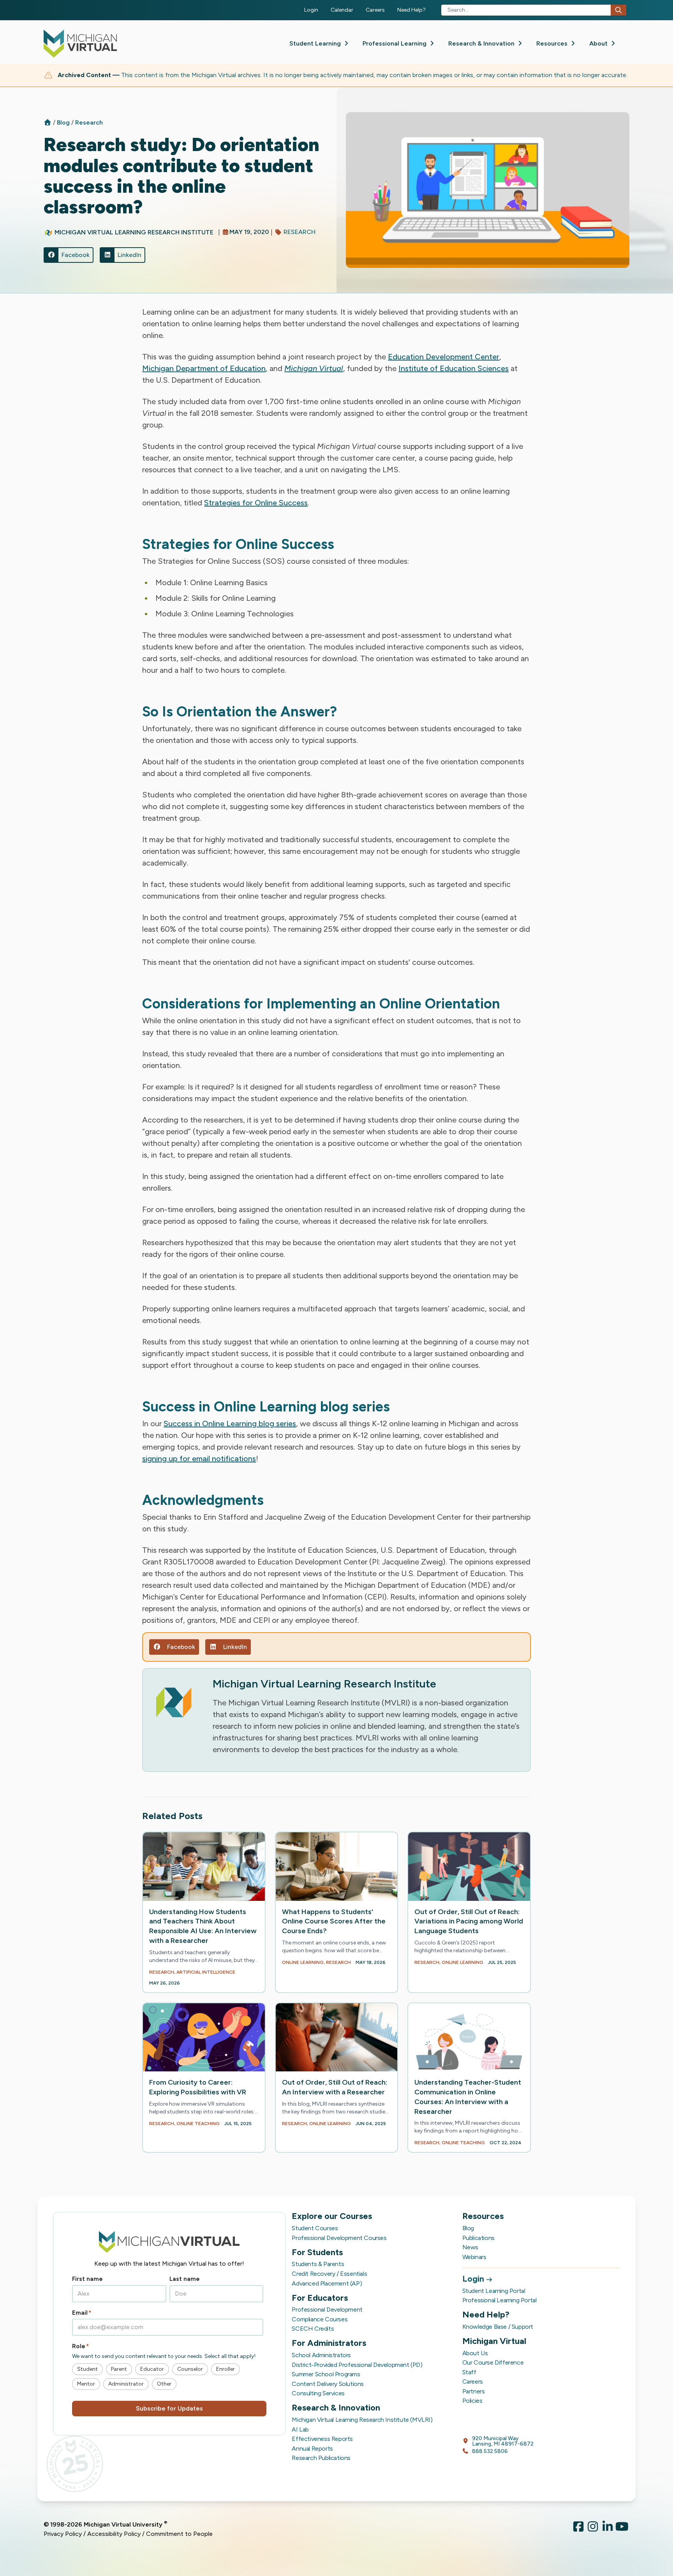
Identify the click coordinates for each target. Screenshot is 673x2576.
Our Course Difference (493, 2362)
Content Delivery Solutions (328, 2384)
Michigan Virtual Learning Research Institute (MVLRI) (362, 2420)
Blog (64, 122)
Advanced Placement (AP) (327, 2283)
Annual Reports (312, 2448)
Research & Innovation (482, 43)
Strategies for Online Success (256, 503)
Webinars (474, 2257)
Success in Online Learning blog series (230, 1423)
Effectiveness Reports (322, 2439)
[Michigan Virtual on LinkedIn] (608, 2529)
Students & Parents (318, 2264)
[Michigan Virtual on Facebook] (578, 2529)
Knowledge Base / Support (498, 2327)
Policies (472, 2401)
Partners (474, 2391)
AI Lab (300, 2429)
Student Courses (315, 2228)
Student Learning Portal (494, 2291)
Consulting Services (318, 2393)
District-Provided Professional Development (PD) (357, 2365)
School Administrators (321, 2355)
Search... (458, 10)
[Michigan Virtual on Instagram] (593, 2529)
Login (311, 10)
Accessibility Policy (114, 2534)
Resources (553, 43)
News (470, 2247)
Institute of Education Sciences (454, 368)
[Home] (48, 122)
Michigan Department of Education (204, 368)
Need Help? (411, 10)
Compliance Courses (320, 2319)
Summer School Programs (326, 2374)
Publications (478, 2238)
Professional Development (327, 2309)
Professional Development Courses (339, 2238)
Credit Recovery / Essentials (329, 2274)
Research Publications (321, 2458)
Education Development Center (444, 357)
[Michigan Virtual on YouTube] (622, 2529)
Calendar (342, 10)
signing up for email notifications (199, 1459)
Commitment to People (179, 2534)
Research (89, 122)
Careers (375, 10)
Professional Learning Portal (499, 2300)
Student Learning (316, 43)
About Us (475, 2353)
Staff (469, 2372)
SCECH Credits (313, 2329)
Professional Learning (395, 43)
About (599, 43)
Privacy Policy (63, 2534)
